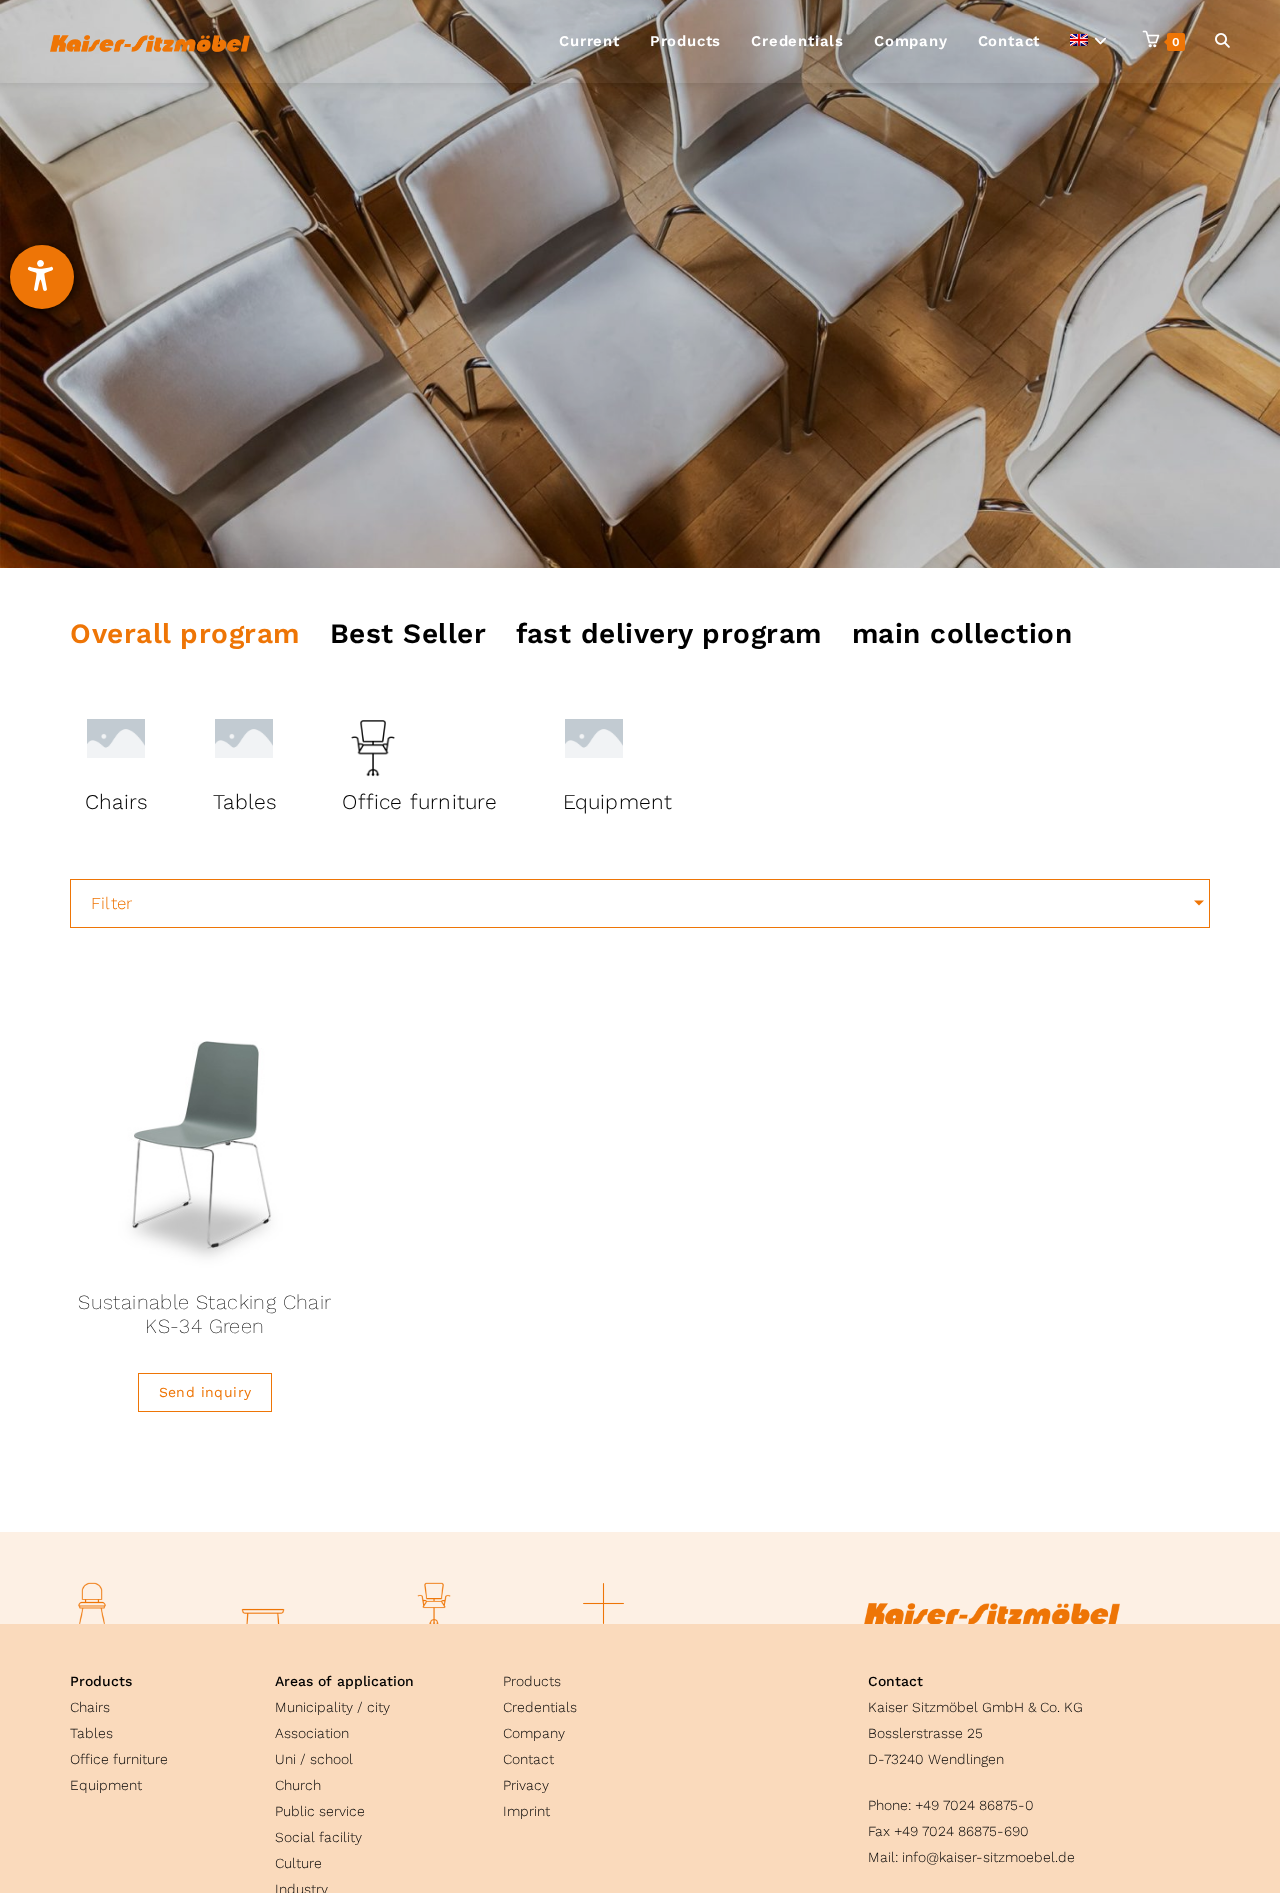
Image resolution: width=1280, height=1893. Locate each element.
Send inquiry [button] (205, 1392)
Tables (91, 1733)
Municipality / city (332, 1707)
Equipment (106, 1785)
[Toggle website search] (1222, 41)
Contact (528, 1759)
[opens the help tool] (42, 277)
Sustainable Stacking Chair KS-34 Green (204, 1314)
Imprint (526, 1811)
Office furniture (119, 1759)
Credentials (540, 1707)
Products (101, 1681)
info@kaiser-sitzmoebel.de (988, 1857)
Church (298, 1785)
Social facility (318, 1837)
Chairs (90, 1707)
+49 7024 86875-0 (974, 1805)
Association (312, 1733)
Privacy (526, 1785)
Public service (320, 1811)
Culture (298, 1863)
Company (534, 1733)
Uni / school (314, 1759)
